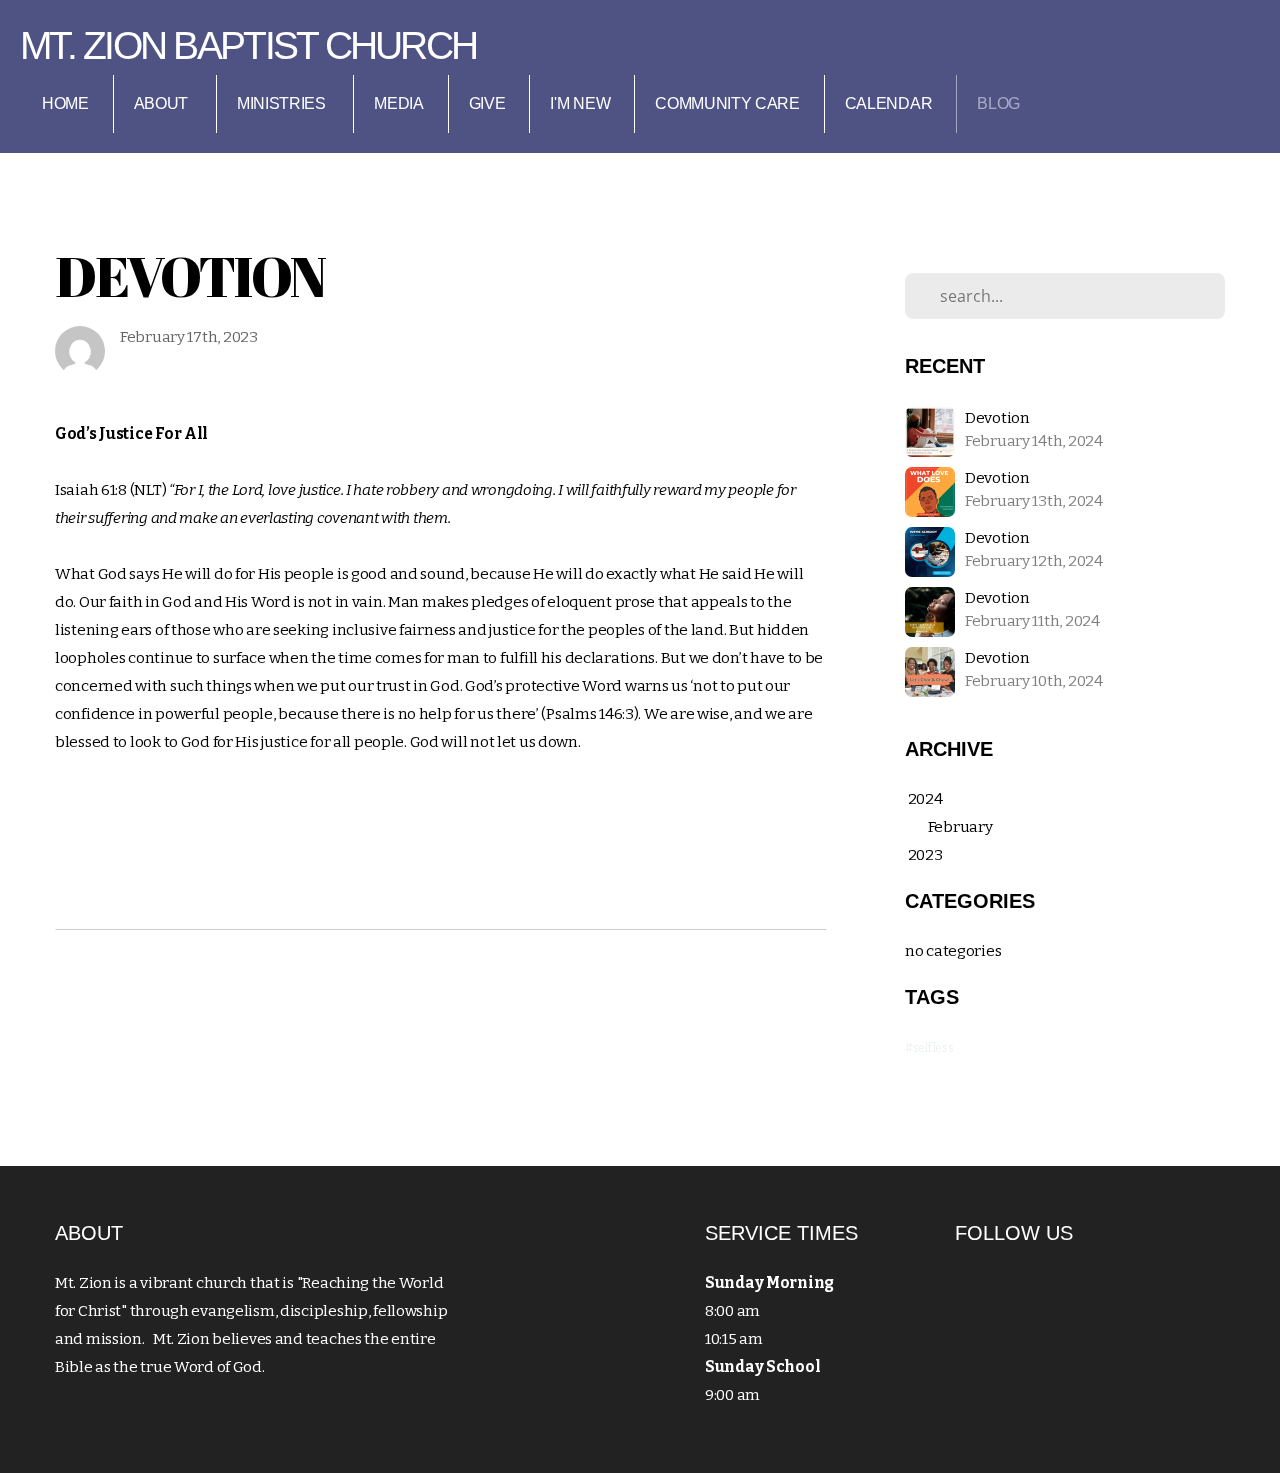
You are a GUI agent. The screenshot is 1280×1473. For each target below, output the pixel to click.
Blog (998, 103)
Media (398, 103)
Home (65, 103)
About (163, 103)
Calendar (888, 103)
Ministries (283, 103)
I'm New (580, 103)
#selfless (929, 1048)
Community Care (727, 103)
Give (487, 103)
